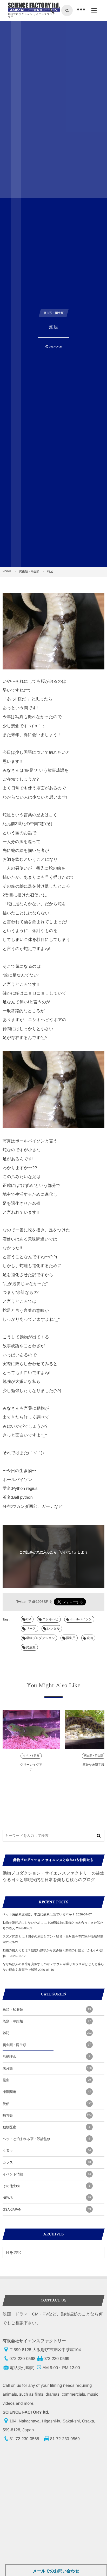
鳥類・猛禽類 (47, 2009)
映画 (90, 1638)
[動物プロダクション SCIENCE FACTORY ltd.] (34, 7)
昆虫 (47, 2080)
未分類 (47, 2068)
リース (31, 1629)
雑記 (47, 2033)
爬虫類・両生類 (94, 1756)
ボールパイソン (81, 1619)
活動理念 (46, 2057)
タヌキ (47, 2151)
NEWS (47, 2198)
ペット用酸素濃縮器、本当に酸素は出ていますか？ (39, 1914)
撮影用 (71, 1638)
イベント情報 (31, 1756)
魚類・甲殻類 (47, 2021)
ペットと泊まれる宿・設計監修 (46, 2139)
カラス (47, 2162)
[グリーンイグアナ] (31, 1730)
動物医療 (46, 2127)
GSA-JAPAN (47, 2209)
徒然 (47, 2104)
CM (29, 1619)
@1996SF (40, 1602)
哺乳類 (47, 2115)
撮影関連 (47, 2092)
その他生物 (46, 2186)
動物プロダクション (41, 1638)
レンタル (53, 1629)
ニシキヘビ (50, 1619)
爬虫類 (31, 1647)
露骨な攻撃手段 (93, 1765)
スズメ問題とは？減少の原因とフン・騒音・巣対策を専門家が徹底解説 (53, 1936)
